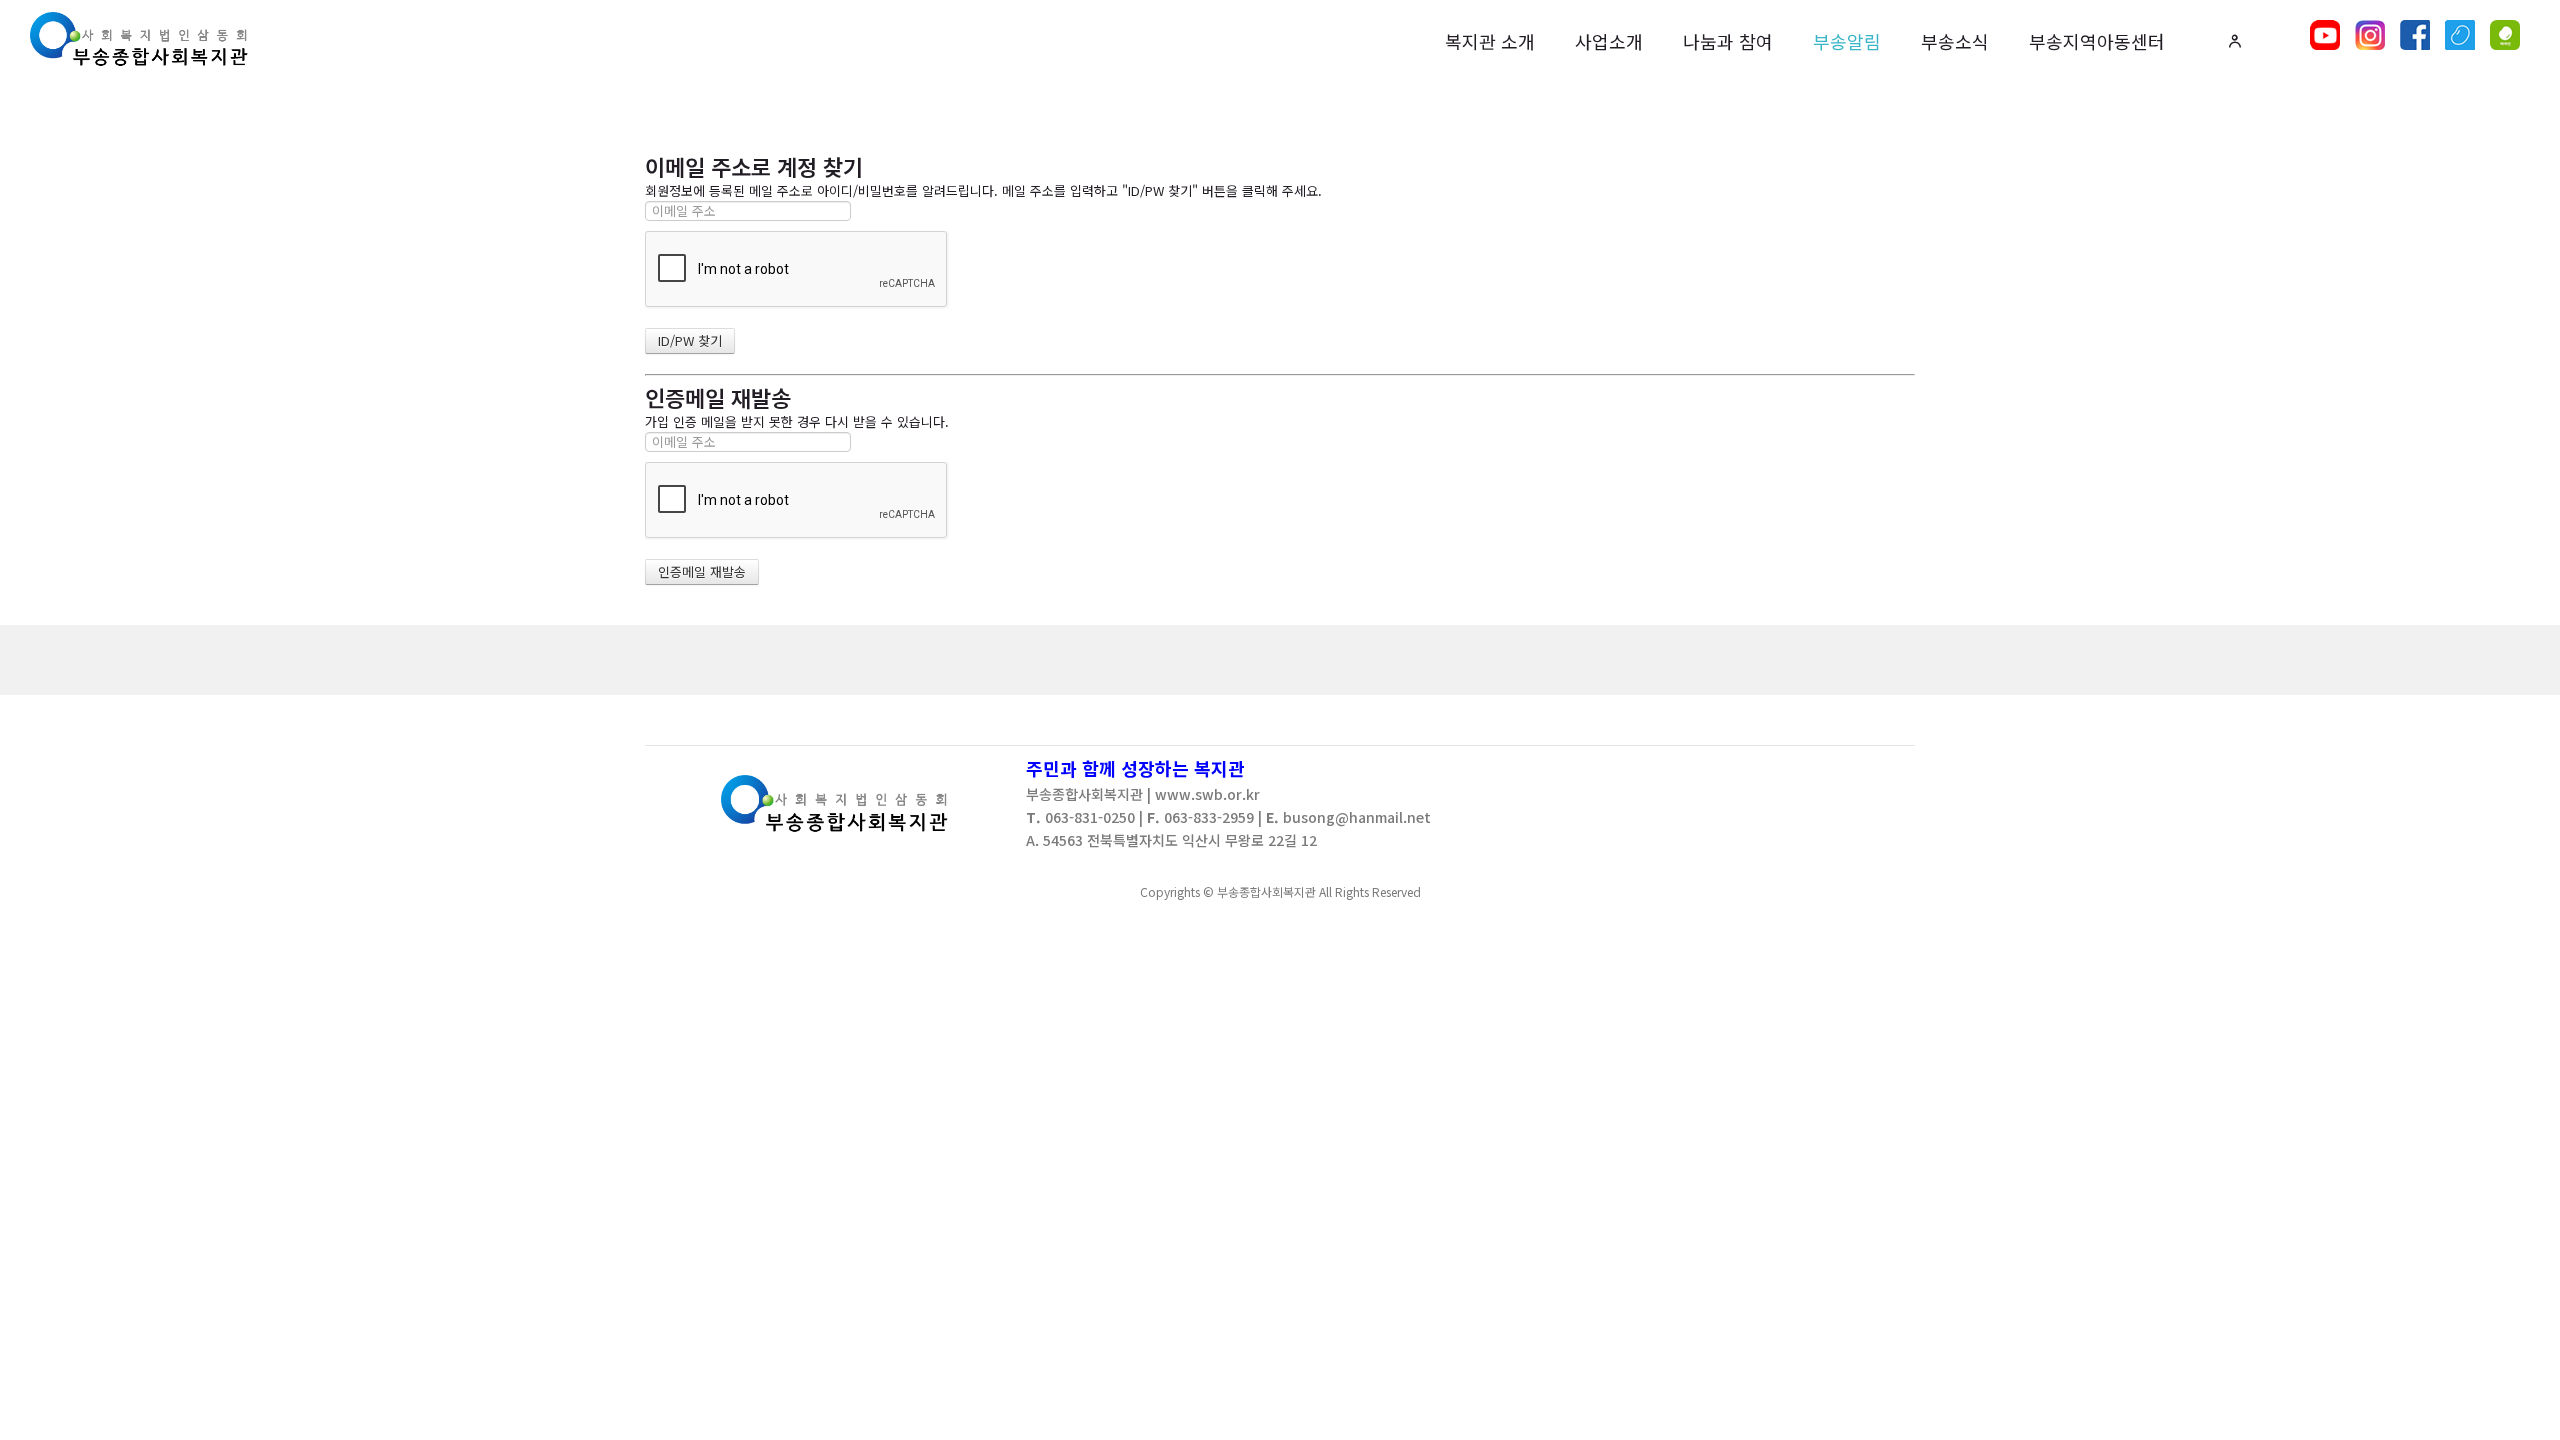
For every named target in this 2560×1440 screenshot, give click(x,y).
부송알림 (1847, 41)
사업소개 (1609, 41)
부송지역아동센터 (2097, 41)
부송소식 (1955, 41)
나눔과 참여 (1728, 41)
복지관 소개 (1490, 41)
